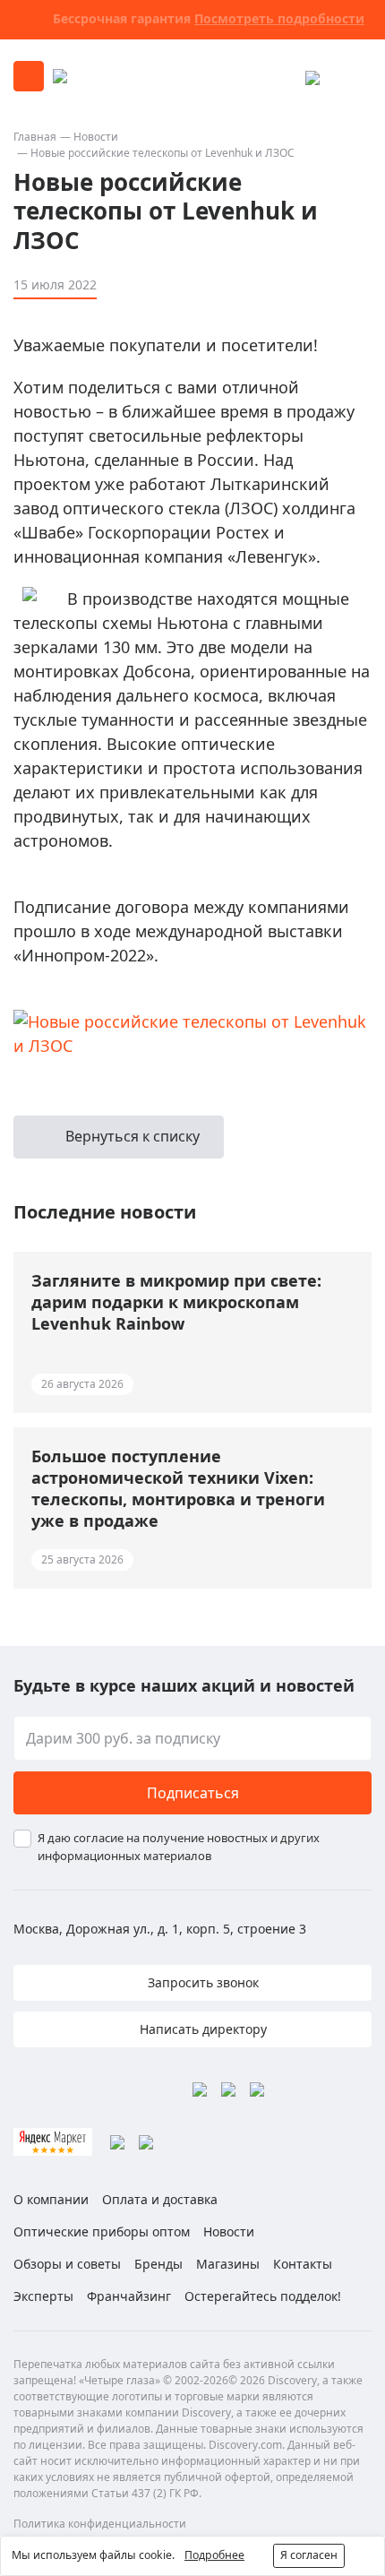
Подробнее (214, 2555)
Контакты (303, 2264)
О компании (51, 2199)
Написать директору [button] (201, 2029)
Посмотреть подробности (279, 18)
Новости (96, 137)
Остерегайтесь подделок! (263, 2296)
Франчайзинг (129, 2296)
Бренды (158, 2264)
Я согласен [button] (309, 2555)
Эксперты (43, 2296)
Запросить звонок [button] (201, 1982)
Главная (35, 137)
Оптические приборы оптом (102, 2231)
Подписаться (193, 1793)
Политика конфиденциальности (100, 2524)
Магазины (228, 2264)
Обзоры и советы (67, 2264)
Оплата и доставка (160, 2199)
